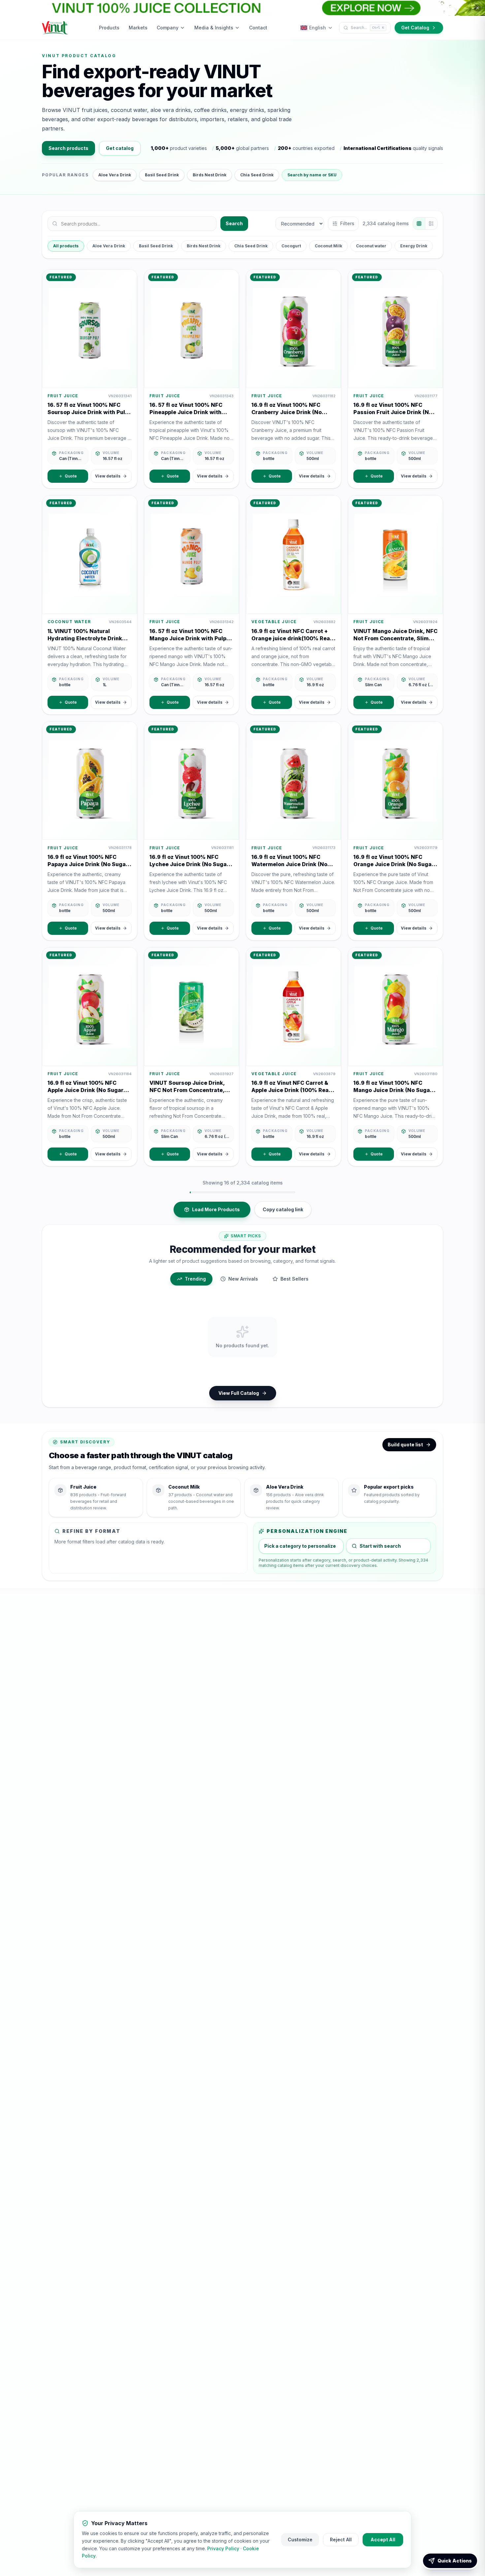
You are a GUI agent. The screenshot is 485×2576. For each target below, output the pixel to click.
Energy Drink (414, 246)
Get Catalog (415, 28)
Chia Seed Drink (257, 175)
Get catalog (120, 148)
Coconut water (371, 246)
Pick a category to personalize (300, 1546)
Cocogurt (291, 246)
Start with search (380, 1546)
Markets (138, 28)
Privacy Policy (223, 2548)
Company (168, 28)
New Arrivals (243, 1279)
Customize (300, 2540)
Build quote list (405, 1445)
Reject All (341, 2540)
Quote (71, 476)
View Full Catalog (239, 1393)
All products (66, 246)
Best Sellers (294, 1279)
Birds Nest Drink (210, 175)
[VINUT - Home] (55, 28)
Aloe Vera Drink (115, 175)
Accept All (383, 2540)
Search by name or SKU (312, 175)
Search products (68, 148)
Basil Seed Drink (162, 175)
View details (108, 476)
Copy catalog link (283, 1209)
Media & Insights (214, 28)
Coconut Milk (328, 246)
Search (234, 223)
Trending (195, 1279)
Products (109, 28)
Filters (347, 223)
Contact (258, 28)
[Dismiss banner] (477, 8)
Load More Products (216, 1209)
